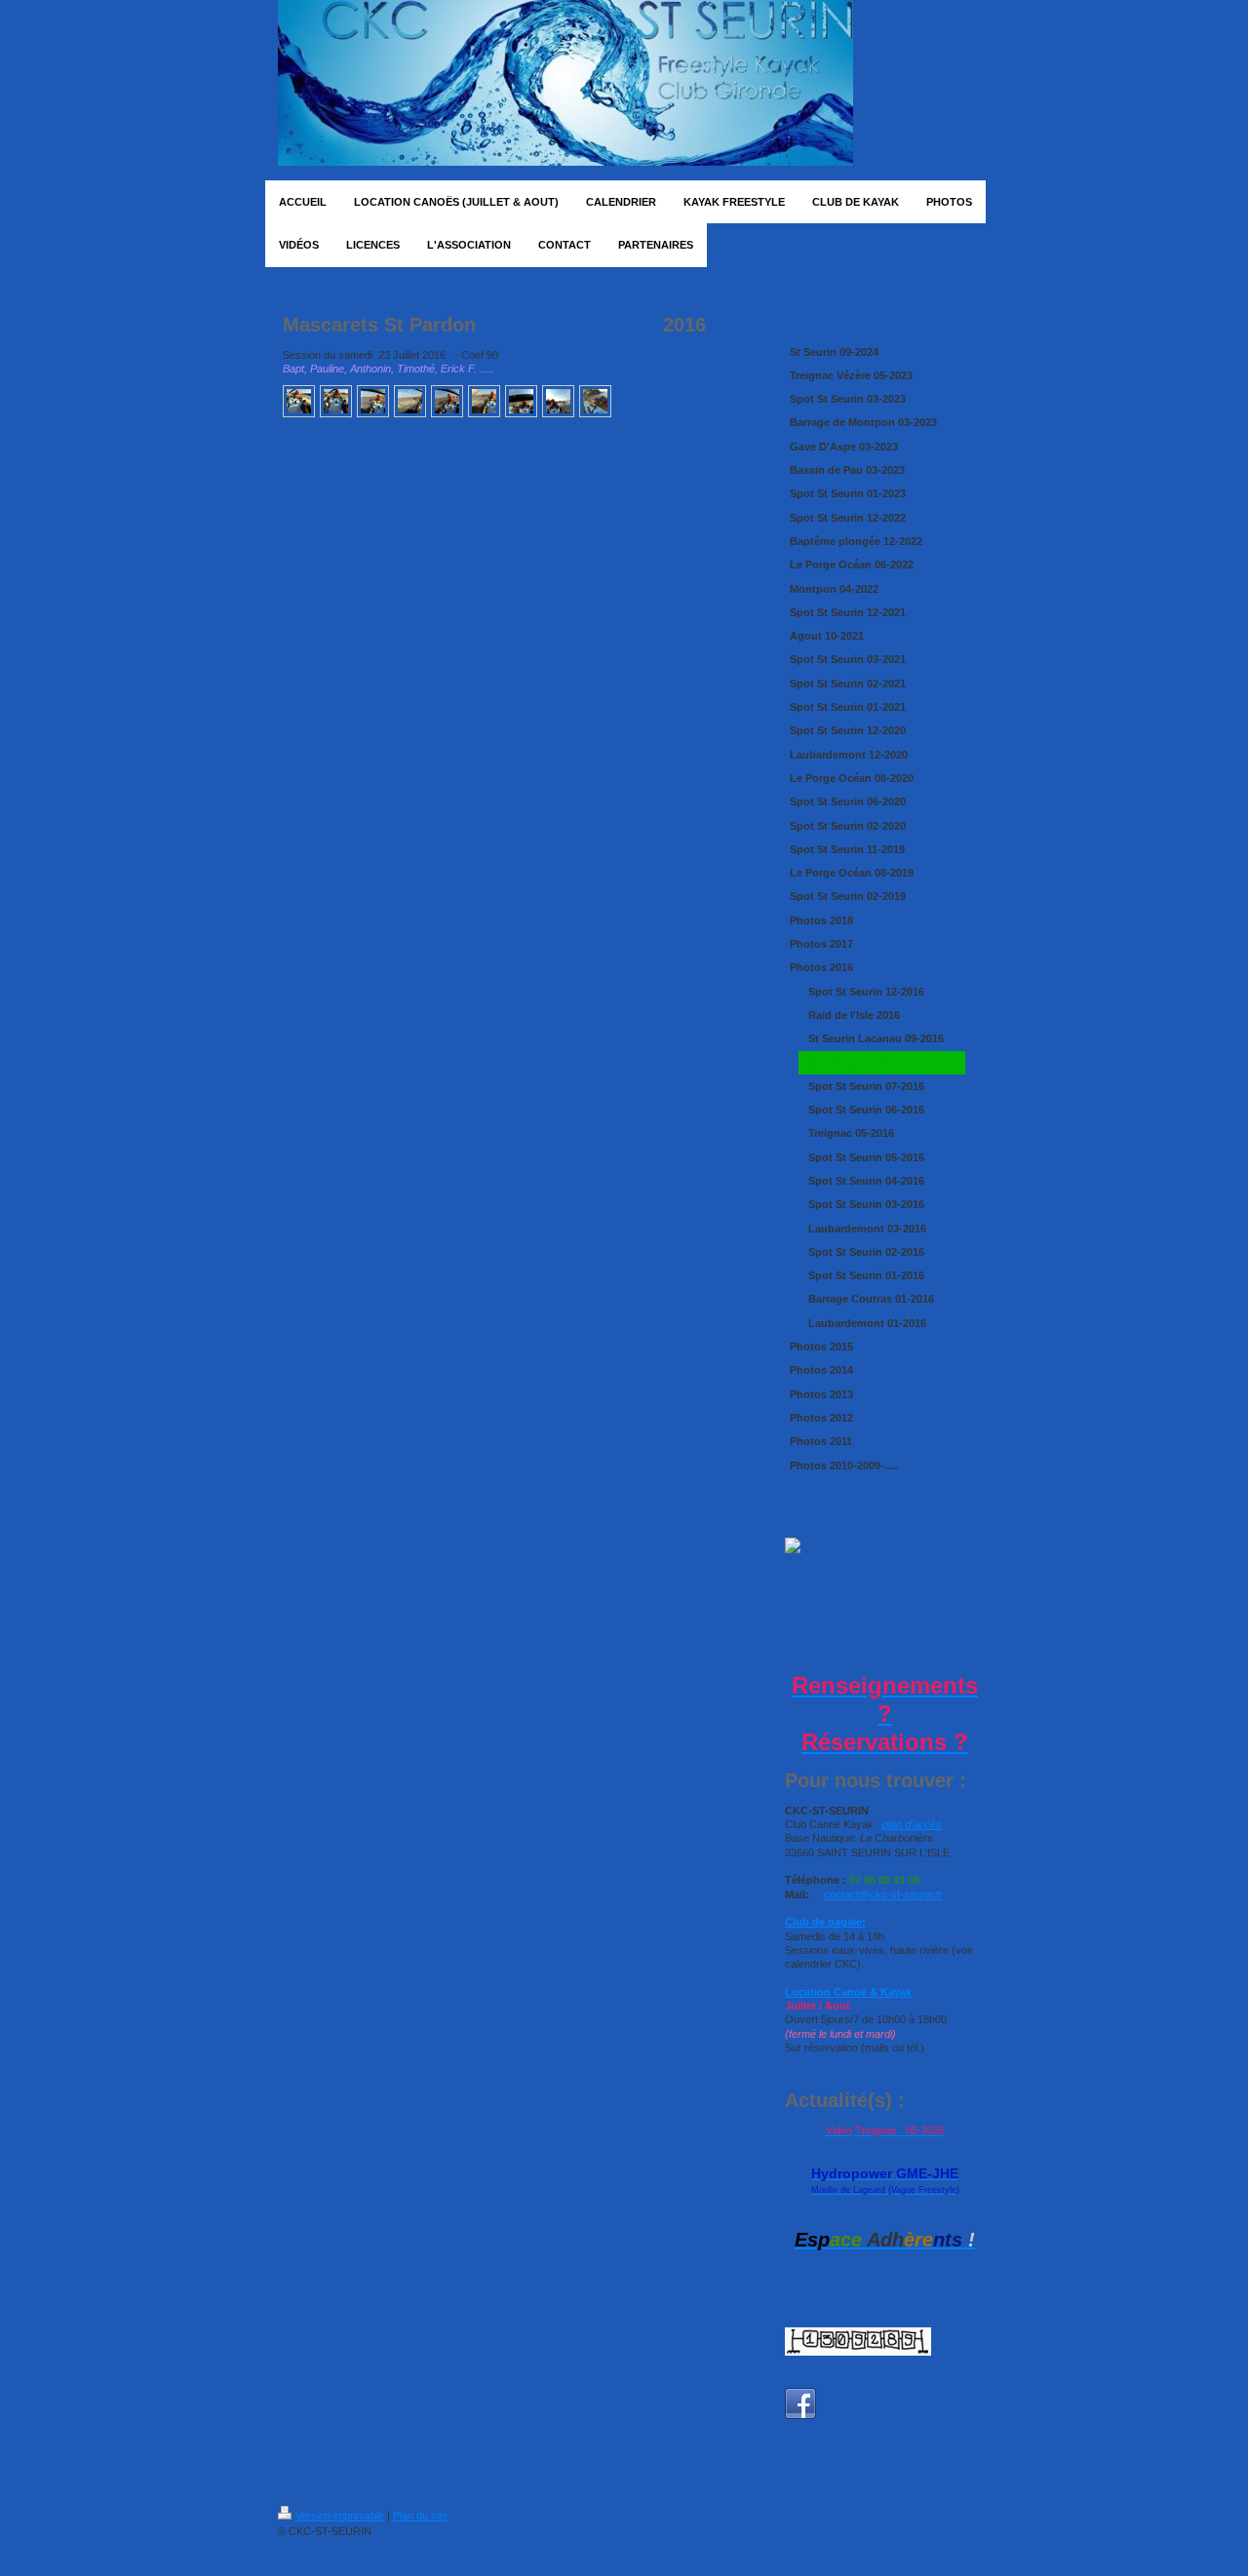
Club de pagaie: (825, 1922)
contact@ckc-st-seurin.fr (883, 1894)
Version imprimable (340, 2516)
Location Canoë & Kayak (848, 1992)
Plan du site (420, 2516)
